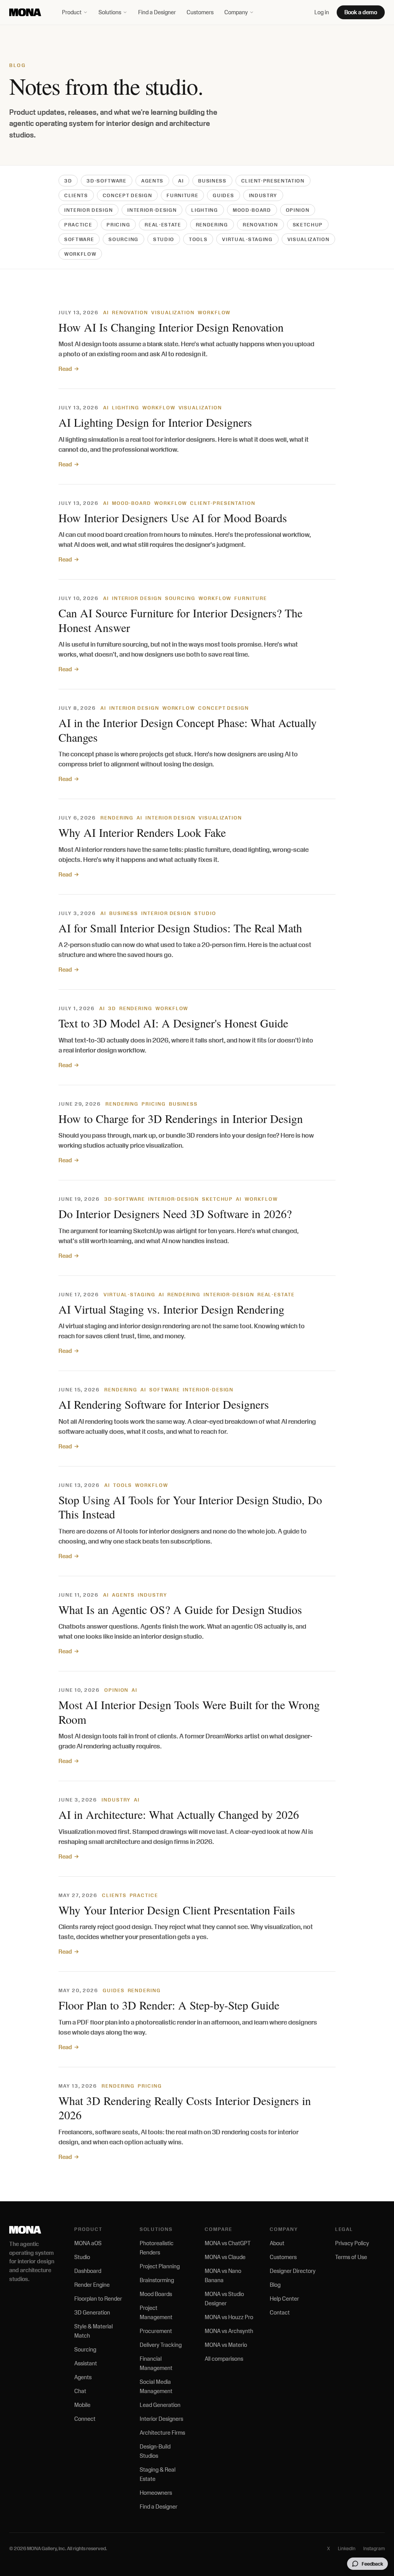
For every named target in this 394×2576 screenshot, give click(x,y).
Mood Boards (156, 2294)
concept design (128, 195)
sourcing (123, 239)
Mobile (82, 2405)
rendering (212, 225)
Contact (280, 2312)
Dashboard (88, 2271)
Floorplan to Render (98, 2299)
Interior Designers (161, 2419)
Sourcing (85, 2349)
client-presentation (273, 181)
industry (263, 195)
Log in (322, 12)
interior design (88, 210)
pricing (118, 225)
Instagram (374, 2548)
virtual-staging (247, 239)
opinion (298, 210)
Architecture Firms (162, 2433)
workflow (80, 254)
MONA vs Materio (226, 2345)
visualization (309, 239)
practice (78, 225)
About (277, 2243)
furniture (182, 195)
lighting (205, 210)
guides (223, 195)
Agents (83, 2377)
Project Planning (160, 2266)
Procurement (156, 2331)
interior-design (152, 210)
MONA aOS (88, 2243)
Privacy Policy (352, 2243)
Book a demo (361, 12)
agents (152, 181)
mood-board (252, 210)
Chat (80, 2391)
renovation (260, 225)
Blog (275, 2285)
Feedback (372, 2564)
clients (76, 195)
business (212, 181)
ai (181, 181)
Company (236, 12)
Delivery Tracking (161, 2345)
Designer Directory (293, 2271)
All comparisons (224, 2359)
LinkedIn (347, 2548)
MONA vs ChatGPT (228, 2243)
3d (68, 181)
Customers (200, 12)
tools (198, 239)
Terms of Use (351, 2257)
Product (72, 12)
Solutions (110, 12)
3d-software (106, 181)
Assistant (86, 2363)
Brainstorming (157, 2280)
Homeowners (156, 2493)
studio (164, 239)
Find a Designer (157, 12)
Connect (85, 2419)
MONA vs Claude (225, 2257)
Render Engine (92, 2285)
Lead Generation (160, 2405)
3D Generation (92, 2312)
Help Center (284, 2299)
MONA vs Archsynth (229, 2331)
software (79, 239)
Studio (82, 2257)
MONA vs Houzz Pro (229, 2317)
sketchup (308, 225)
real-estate (163, 225)
